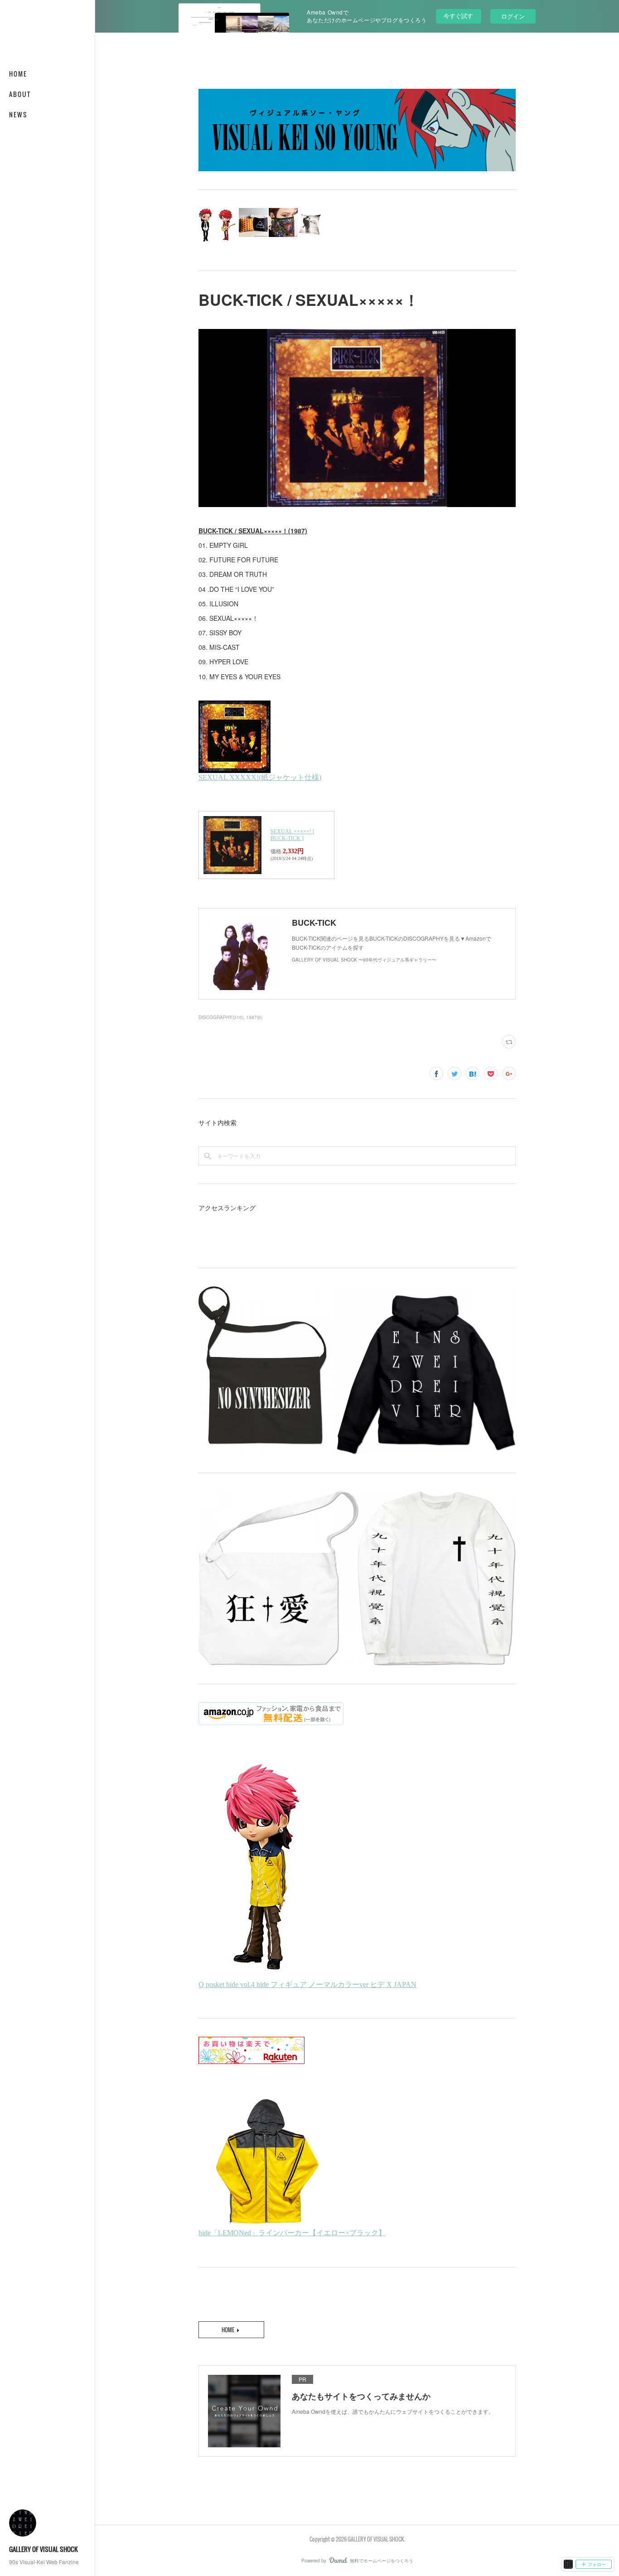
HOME (18, 74)
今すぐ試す (458, 16)
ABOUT (20, 94)
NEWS (18, 114)
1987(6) (254, 1017)
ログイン (513, 16)
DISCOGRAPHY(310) (221, 1017)
